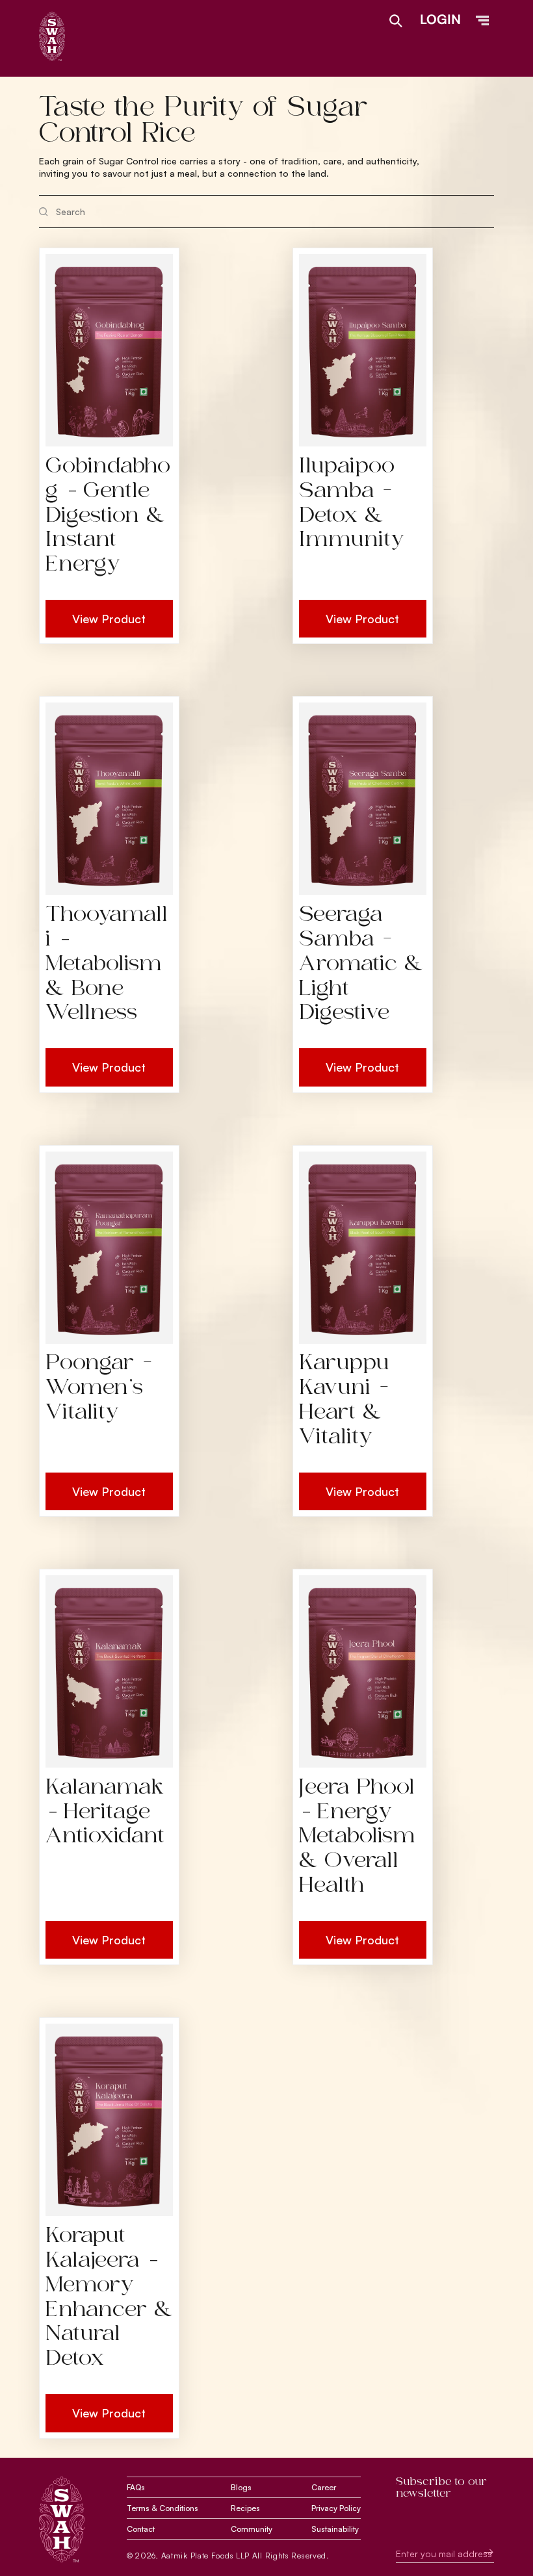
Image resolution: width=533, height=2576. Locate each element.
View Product (109, 619)
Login (440, 19)
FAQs (136, 2487)
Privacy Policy (336, 2508)
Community (252, 2529)
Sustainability (335, 2529)
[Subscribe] (479, 2552)
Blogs (241, 2487)
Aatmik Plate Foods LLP (205, 2556)
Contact (141, 2529)
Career (324, 2487)
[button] (482, 21)
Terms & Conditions (162, 2508)
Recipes (245, 2508)
